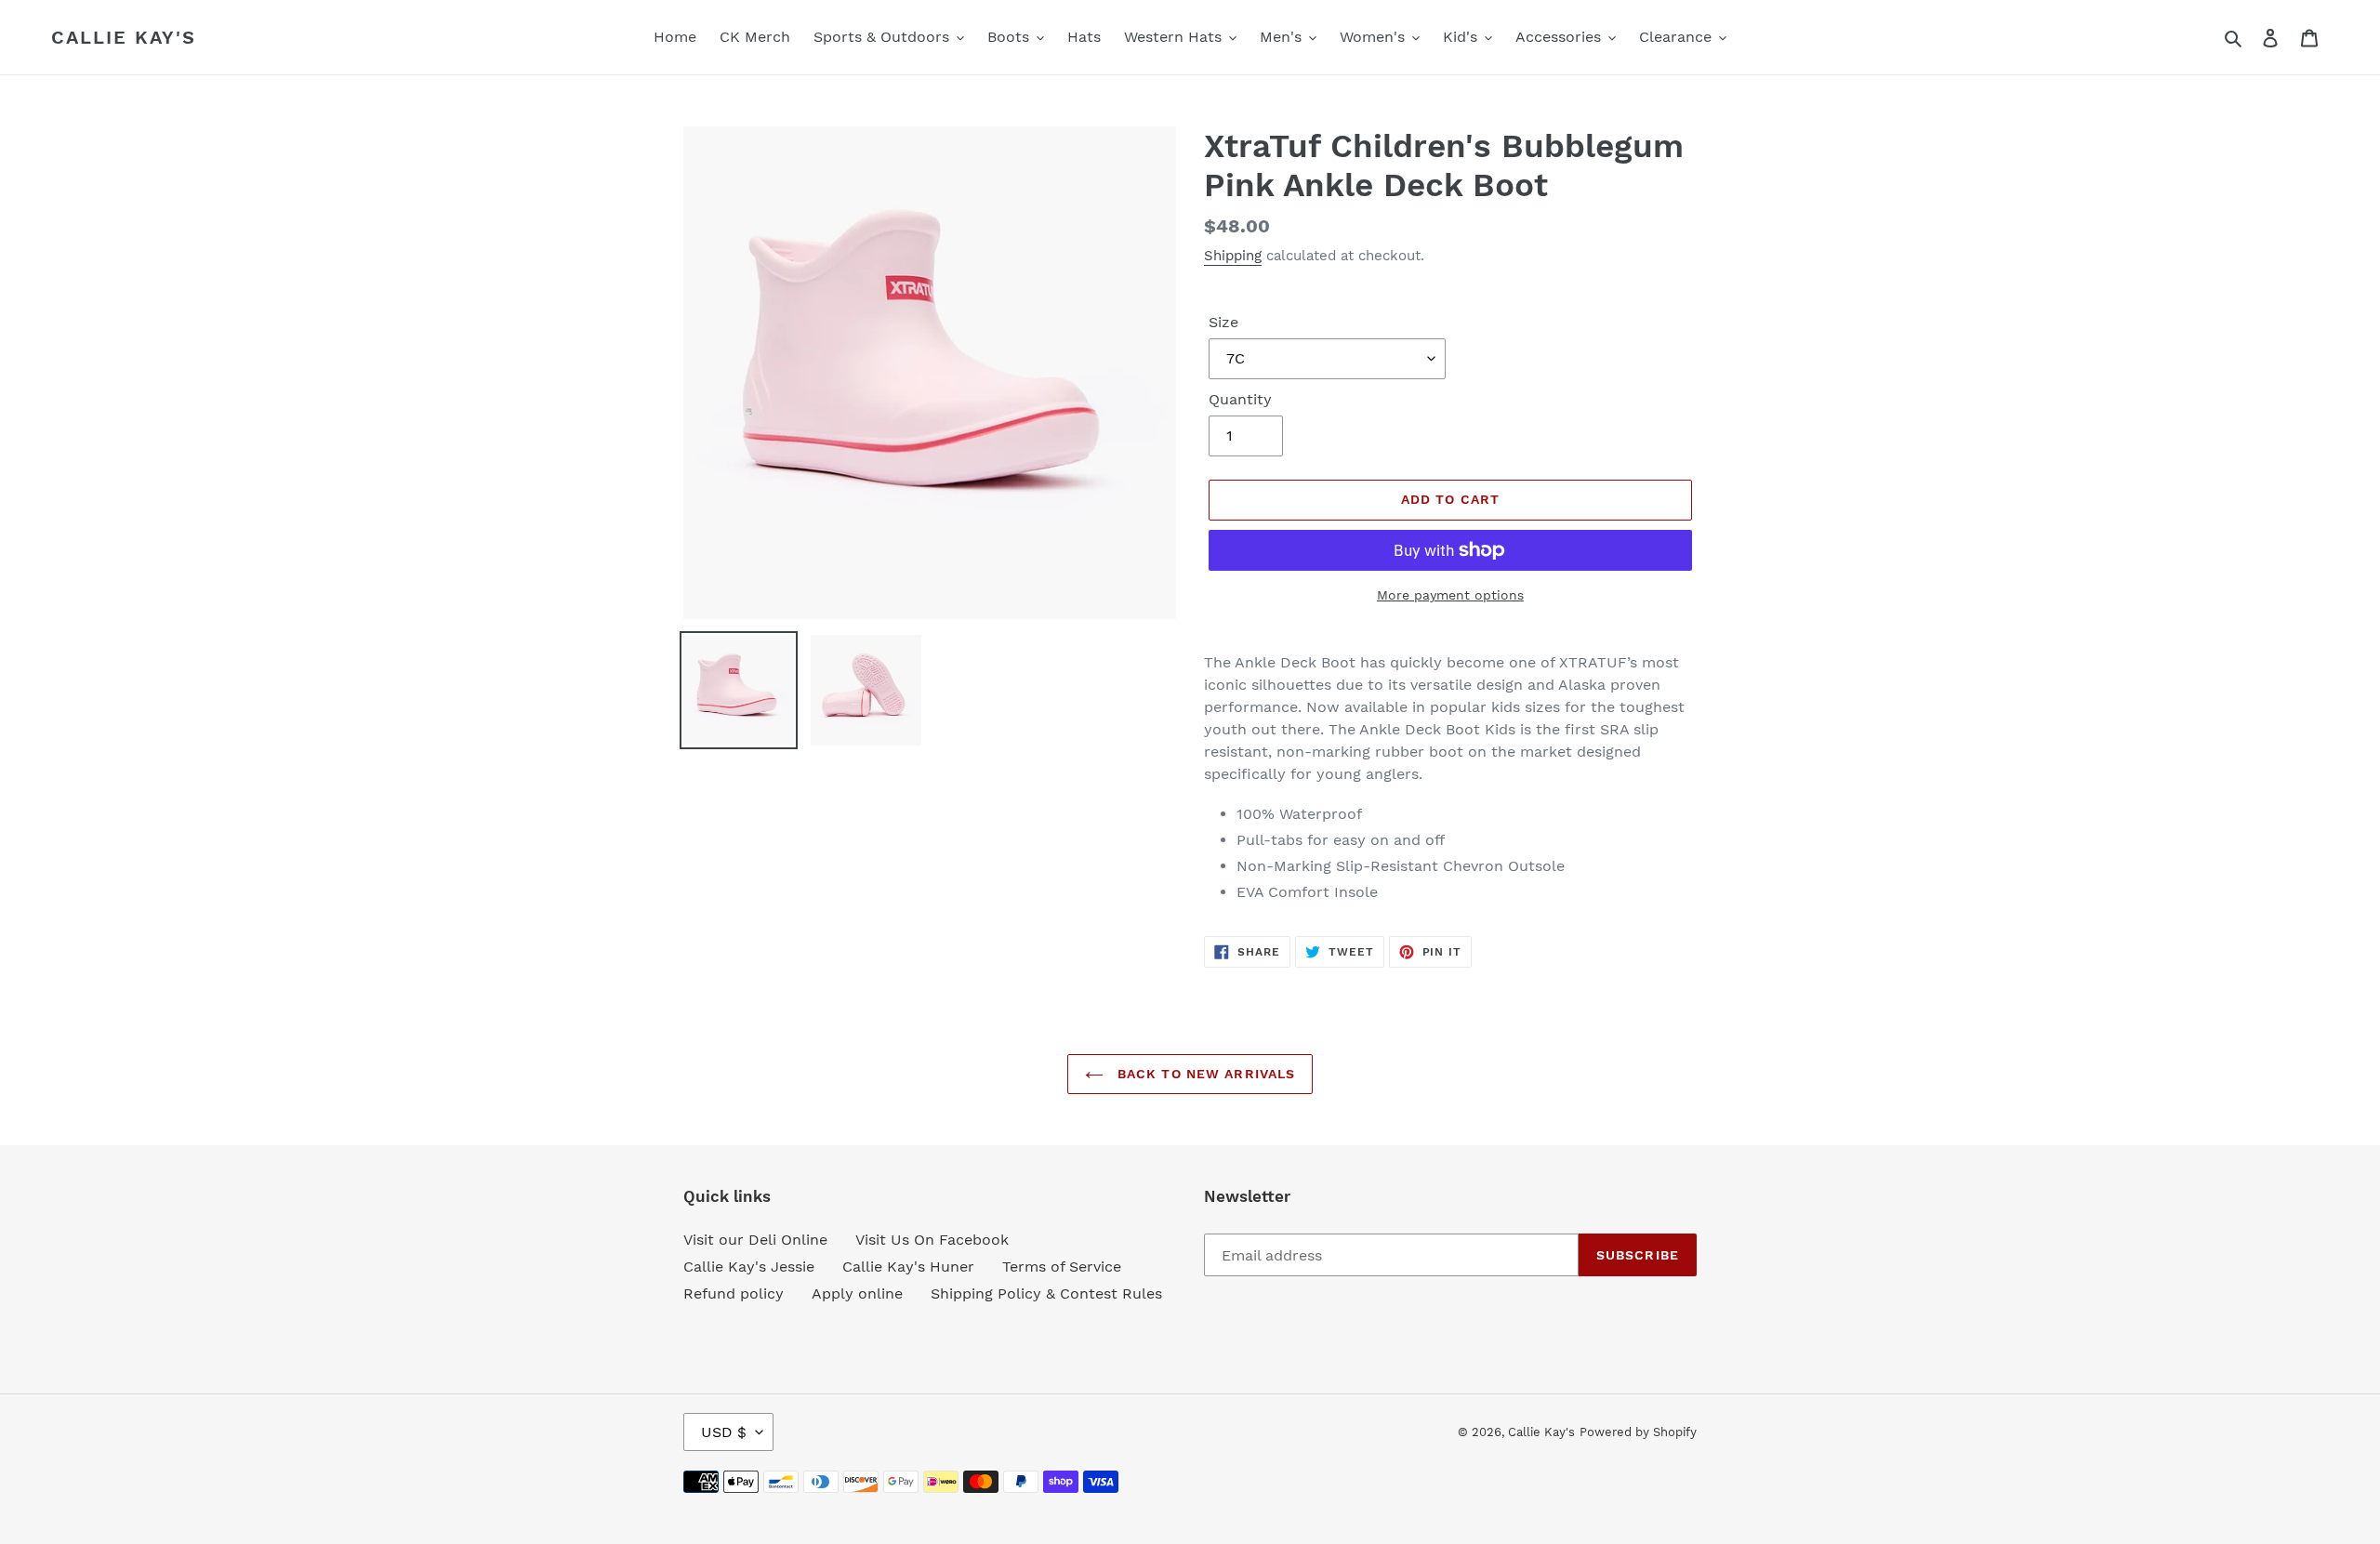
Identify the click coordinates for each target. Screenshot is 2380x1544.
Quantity (1240, 399)
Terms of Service (1062, 1267)
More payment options (1450, 595)
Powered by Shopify (1638, 1432)
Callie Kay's (124, 37)
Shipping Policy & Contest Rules (1046, 1293)
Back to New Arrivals (1204, 1074)
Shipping (1233, 256)
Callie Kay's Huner (908, 1267)
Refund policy (734, 1293)
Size (1223, 322)
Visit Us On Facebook (932, 1240)
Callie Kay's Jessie (749, 1267)
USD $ (724, 1432)
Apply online (857, 1293)
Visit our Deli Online (755, 1240)
